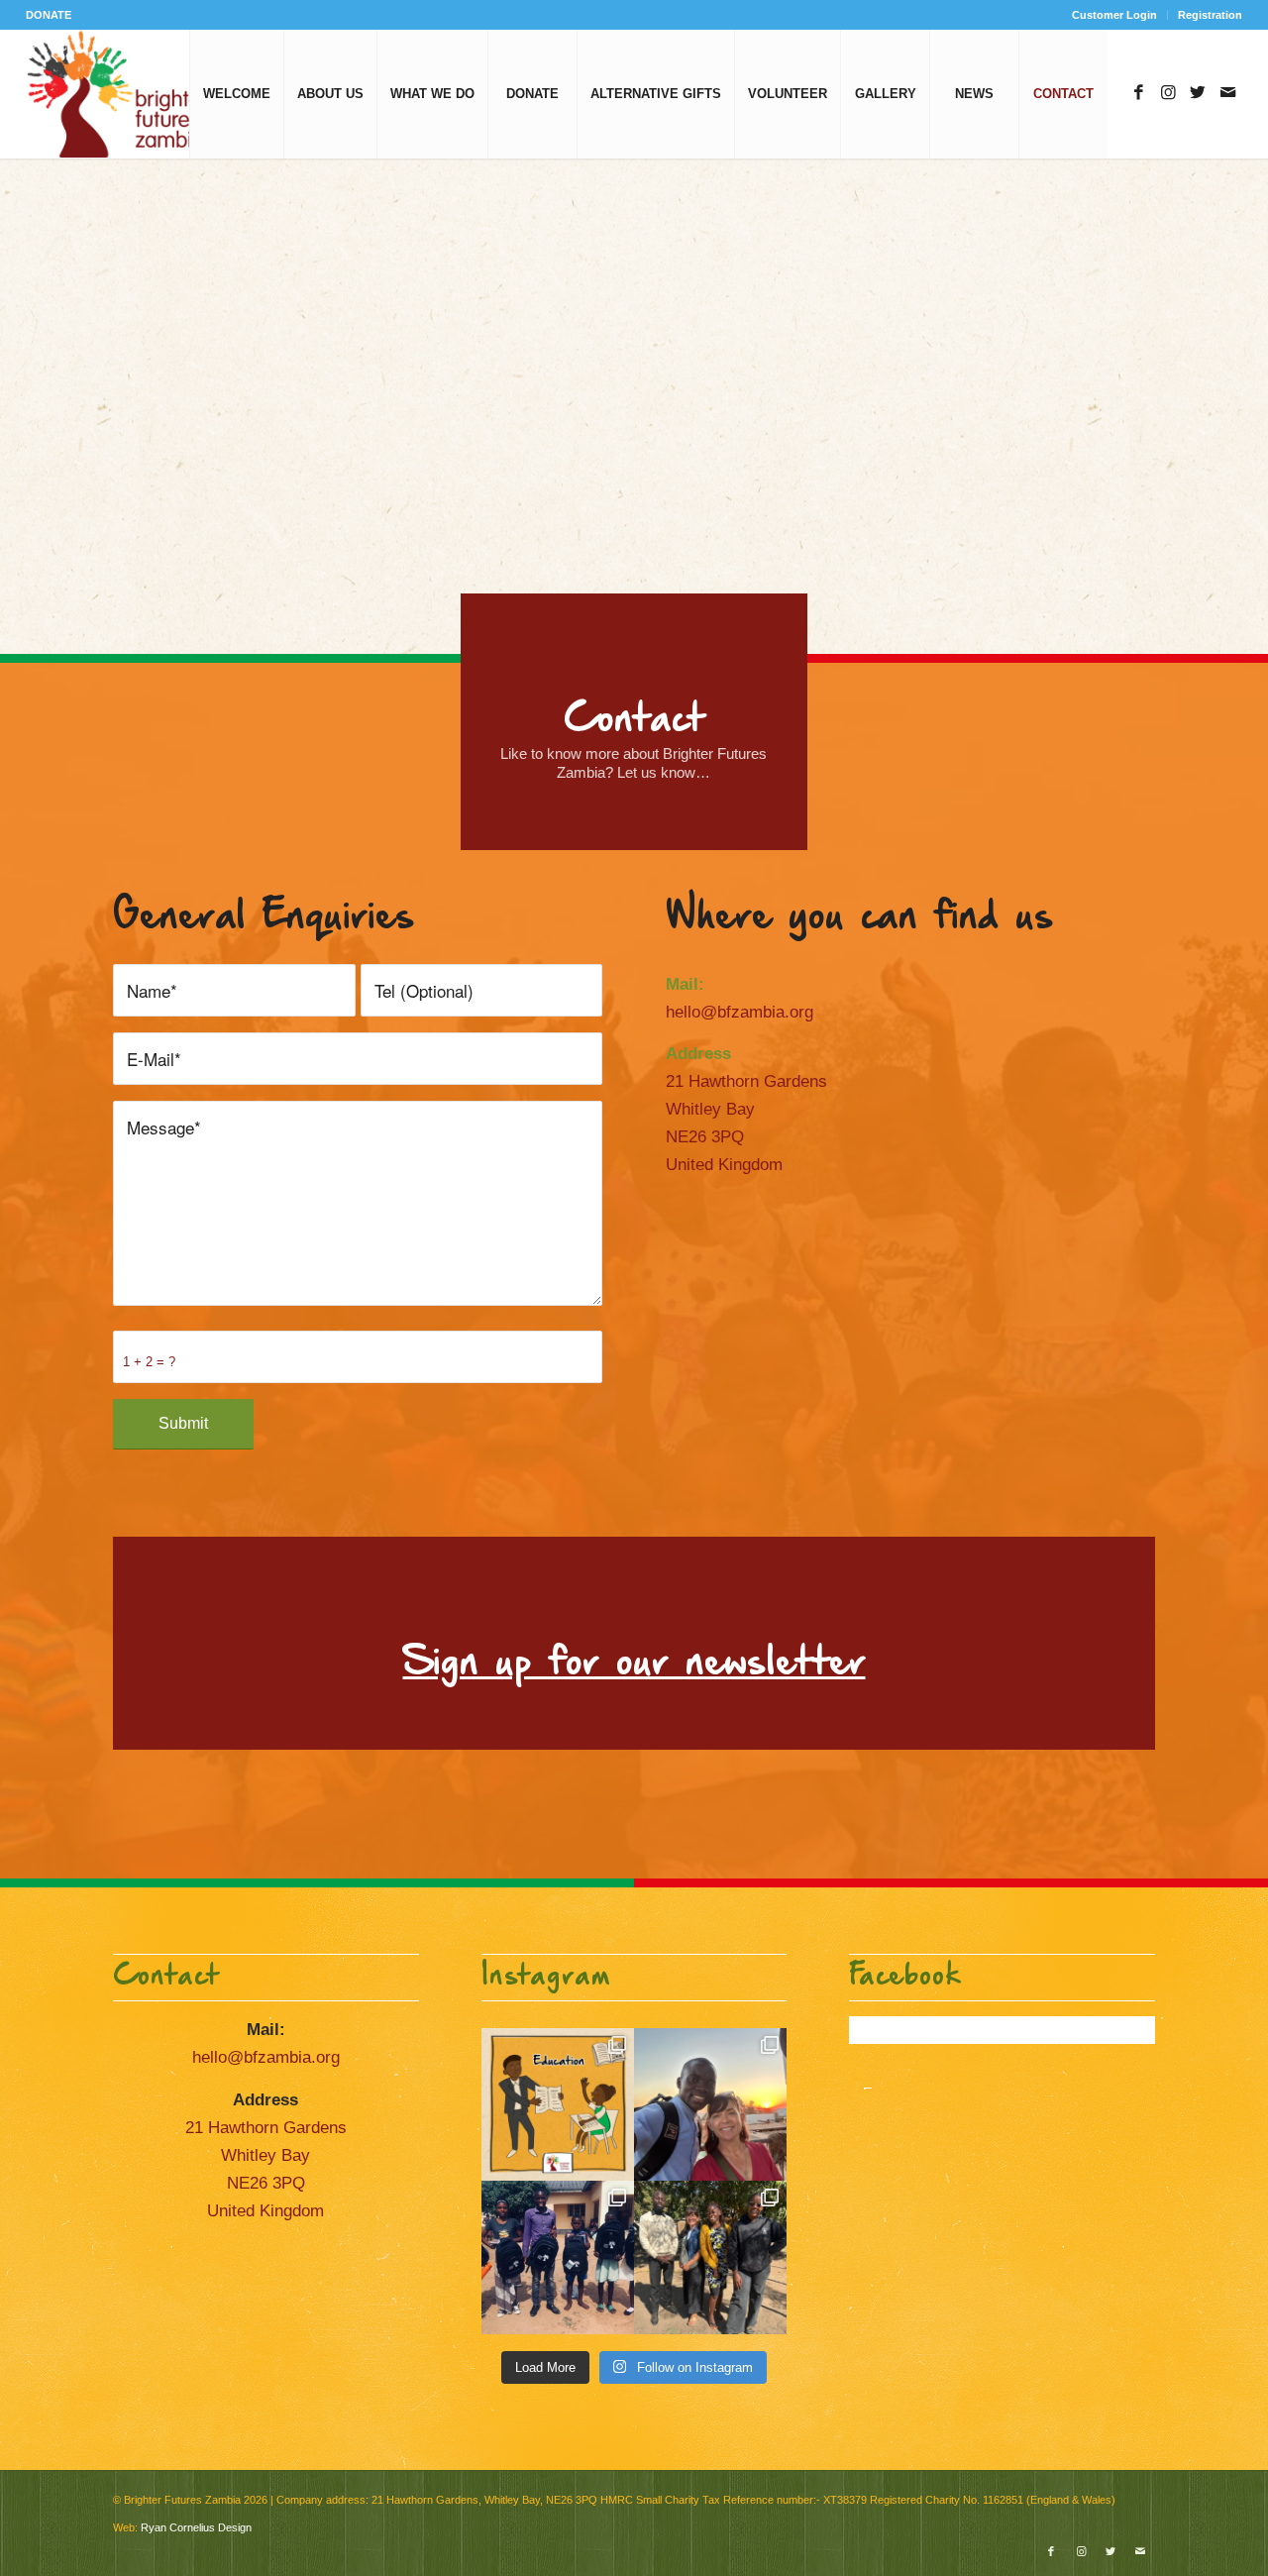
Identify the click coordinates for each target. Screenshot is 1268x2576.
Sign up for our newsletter (634, 1664)
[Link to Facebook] (1138, 93)
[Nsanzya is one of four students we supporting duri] (710, 2104)
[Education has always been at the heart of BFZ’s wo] (558, 2257)
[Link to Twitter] (1198, 93)
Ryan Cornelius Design (196, 2527)
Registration (1210, 15)
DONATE (49, 15)
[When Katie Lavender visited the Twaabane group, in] (558, 2104)
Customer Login (1114, 15)
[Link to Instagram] (1168, 93)
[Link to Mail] (1227, 93)
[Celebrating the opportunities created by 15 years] (710, 2257)
